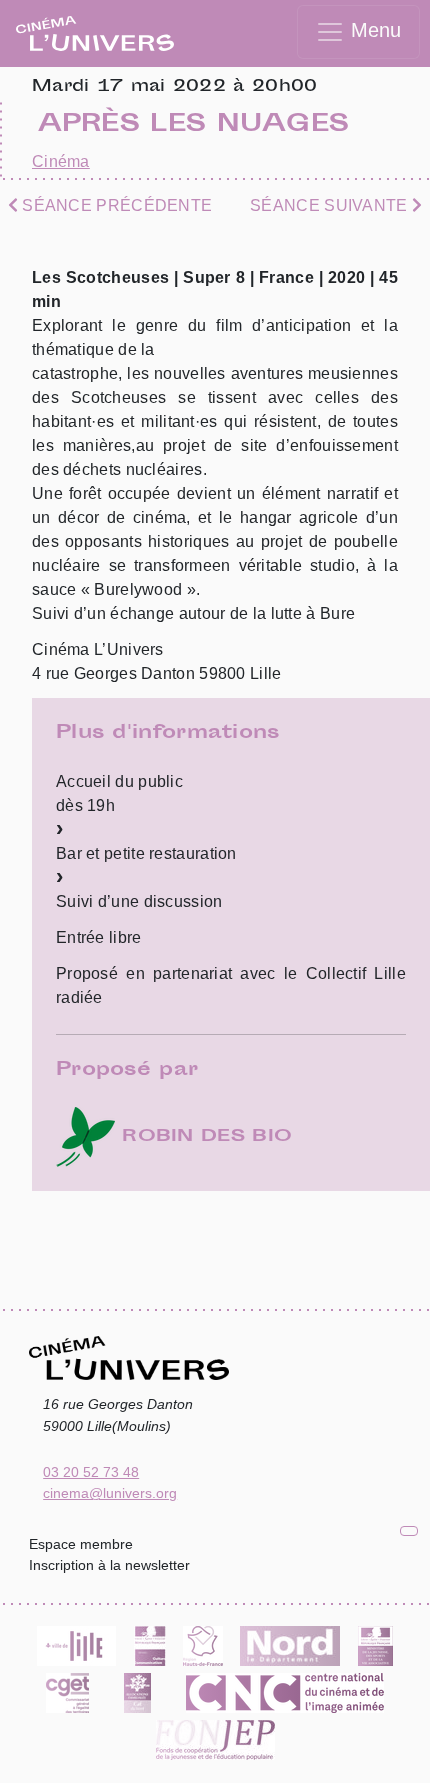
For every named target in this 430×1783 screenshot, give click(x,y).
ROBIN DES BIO (203, 1137)
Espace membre (81, 1544)
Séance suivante (331, 205)
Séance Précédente (115, 205)
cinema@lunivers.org (110, 1493)
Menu (373, 30)
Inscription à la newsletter (109, 1565)
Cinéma (61, 161)
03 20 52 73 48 (91, 1472)
